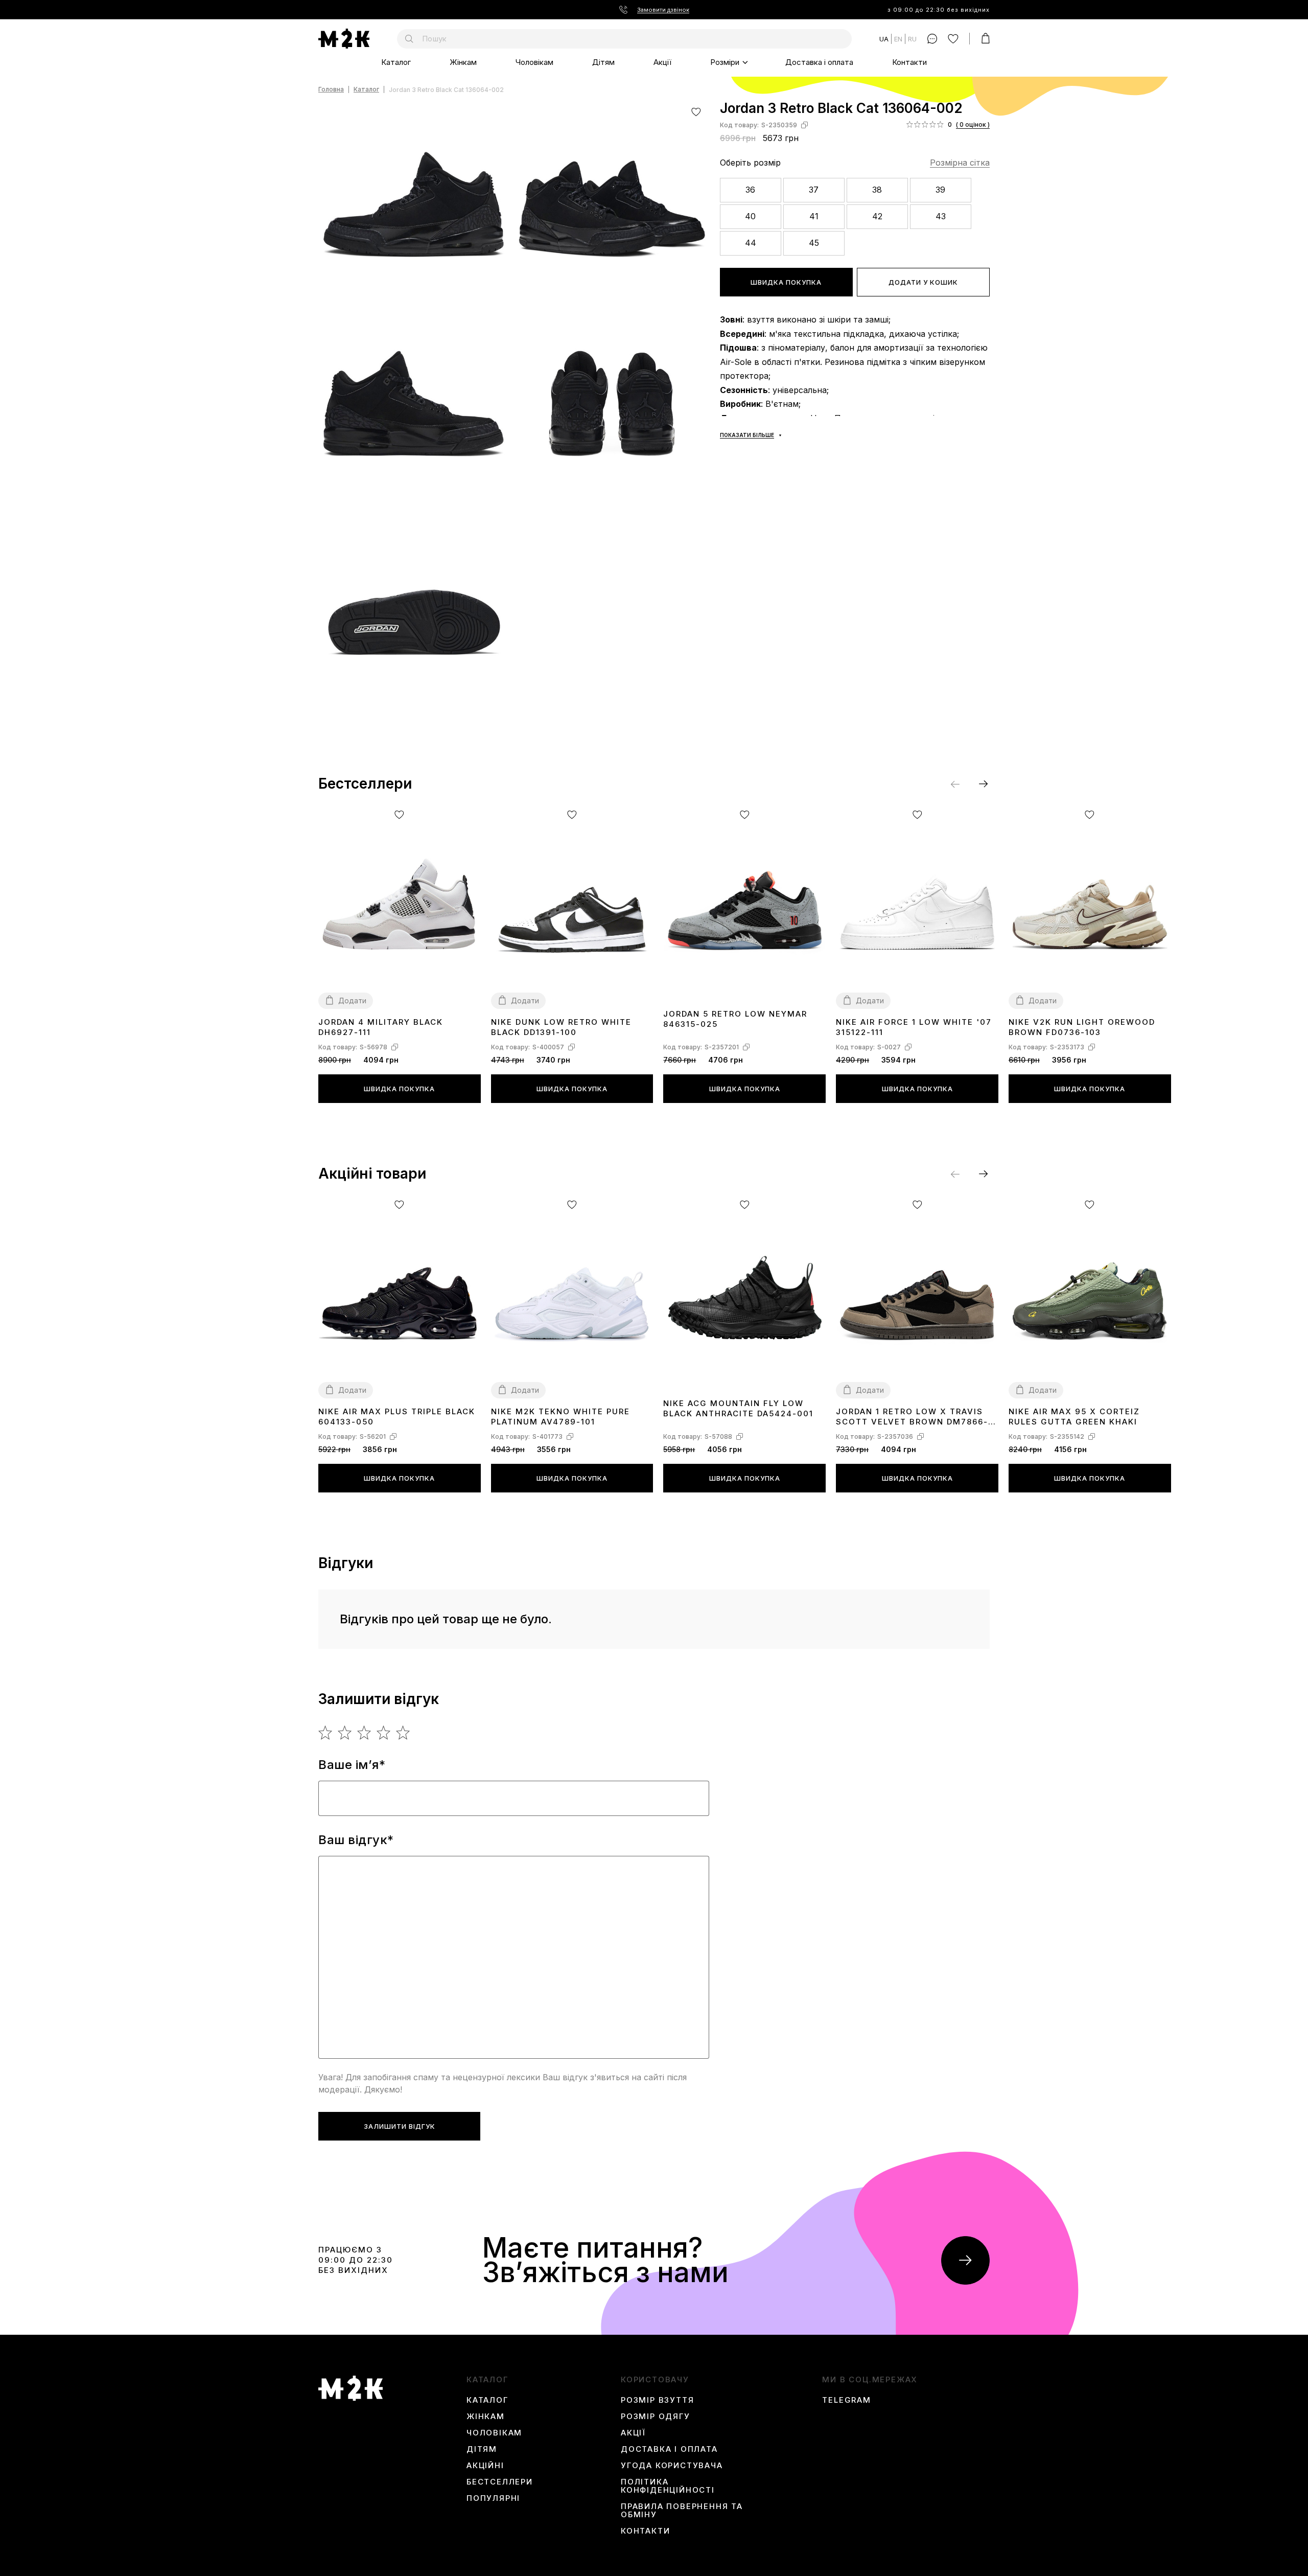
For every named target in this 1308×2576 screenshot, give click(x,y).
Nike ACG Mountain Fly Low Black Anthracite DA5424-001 (738, 1408)
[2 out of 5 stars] (345, 1733)
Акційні (485, 2466)
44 (751, 243)
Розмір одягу (656, 2417)
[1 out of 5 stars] (326, 1733)
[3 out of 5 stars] (365, 1733)
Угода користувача (672, 2466)
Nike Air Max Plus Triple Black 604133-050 (397, 1417)
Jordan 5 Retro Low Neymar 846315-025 (735, 1019)
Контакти (909, 62)
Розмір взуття (657, 2400)
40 (750, 216)
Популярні (493, 2498)
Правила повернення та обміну (682, 2511)
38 (877, 190)
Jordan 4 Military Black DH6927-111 (381, 1027)
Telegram (846, 2400)
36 (750, 190)
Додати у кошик (923, 282)
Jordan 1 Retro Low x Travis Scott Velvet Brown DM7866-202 (912, 1417)
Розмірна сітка (960, 163)
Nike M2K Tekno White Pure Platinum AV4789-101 (560, 1417)
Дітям (603, 62)
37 (814, 190)
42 (877, 216)
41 (814, 216)
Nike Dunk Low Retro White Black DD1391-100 (561, 1027)
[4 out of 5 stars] (384, 1733)
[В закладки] (696, 112)
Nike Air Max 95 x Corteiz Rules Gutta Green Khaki (1074, 1417)
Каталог (396, 62)
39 (940, 190)
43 (941, 216)
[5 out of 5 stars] (403, 1733)
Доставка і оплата (819, 62)
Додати (352, 1000)
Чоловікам (534, 62)
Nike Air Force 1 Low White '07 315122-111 (914, 1027)
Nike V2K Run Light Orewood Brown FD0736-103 (1082, 1027)
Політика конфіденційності (668, 2486)
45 (814, 243)
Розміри (725, 62)
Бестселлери (500, 2482)
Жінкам (463, 62)
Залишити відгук (400, 2126)
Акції (662, 62)
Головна (331, 90)
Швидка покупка (786, 282)
